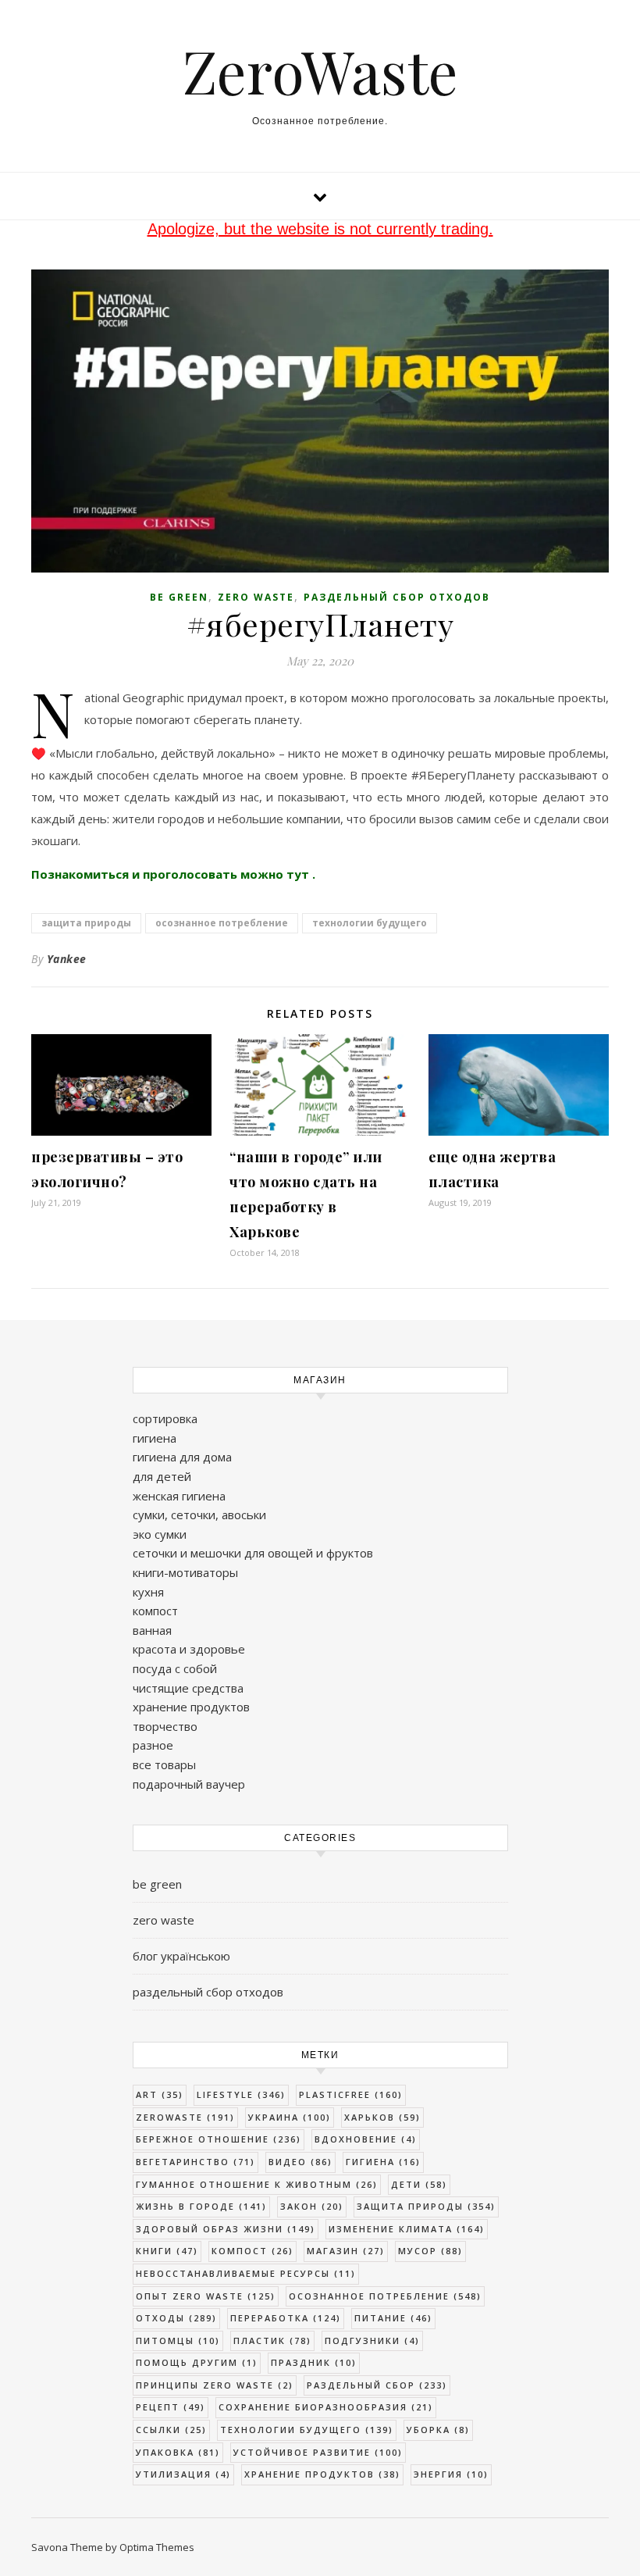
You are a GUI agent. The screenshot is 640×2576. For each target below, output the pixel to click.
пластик (272, 2341)
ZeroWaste (320, 71)
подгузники (372, 2341)
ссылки (171, 2430)
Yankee (67, 959)
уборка (438, 2430)
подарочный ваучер (189, 1784)
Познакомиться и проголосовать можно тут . (173, 874)
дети (419, 2184)
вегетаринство (196, 2162)
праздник (314, 2362)
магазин (346, 2251)
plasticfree (351, 2094)
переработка (286, 2318)
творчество (165, 1726)
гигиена (155, 1438)
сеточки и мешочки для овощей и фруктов (253, 1553)
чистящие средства (188, 1688)
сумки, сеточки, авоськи (199, 1515)
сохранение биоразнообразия (326, 2407)
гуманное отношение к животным (257, 2184)
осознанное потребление (222, 923)
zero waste (256, 597)
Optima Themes (157, 2547)
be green (179, 597)
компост (155, 1611)
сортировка (165, 1418)
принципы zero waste (215, 2385)
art (160, 2094)
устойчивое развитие (318, 2452)
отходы (176, 2318)
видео (300, 2162)
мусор (430, 2251)
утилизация (183, 2474)
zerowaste (185, 2117)
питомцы (178, 2341)
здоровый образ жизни (226, 2229)
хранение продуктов (191, 1707)
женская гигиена (179, 1496)
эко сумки (160, 1534)
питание (393, 2318)
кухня (148, 1592)
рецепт (171, 2407)
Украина (290, 2117)
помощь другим (197, 2362)
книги (167, 2251)
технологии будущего (370, 923)
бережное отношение (219, 2139)
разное (153, 1745)
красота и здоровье (189, 1649)
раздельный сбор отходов (397, 597)
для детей (162, 1476)
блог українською (181, 1956)
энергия (451, 2474)
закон (312, 2206)
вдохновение (366, 2139)
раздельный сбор (377, 2385)
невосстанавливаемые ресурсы (246, 2273)
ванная (152, 1630)
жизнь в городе (201, 2206)
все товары (164, 1764)
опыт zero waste (206, 2296)
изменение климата (407, 2229)
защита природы (86, 923)
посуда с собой (175, 1668)
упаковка (178, 2452)
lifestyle (241, 2094)
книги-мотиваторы (185, 1572)
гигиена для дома (182, 1457)
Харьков (382, 2117)
